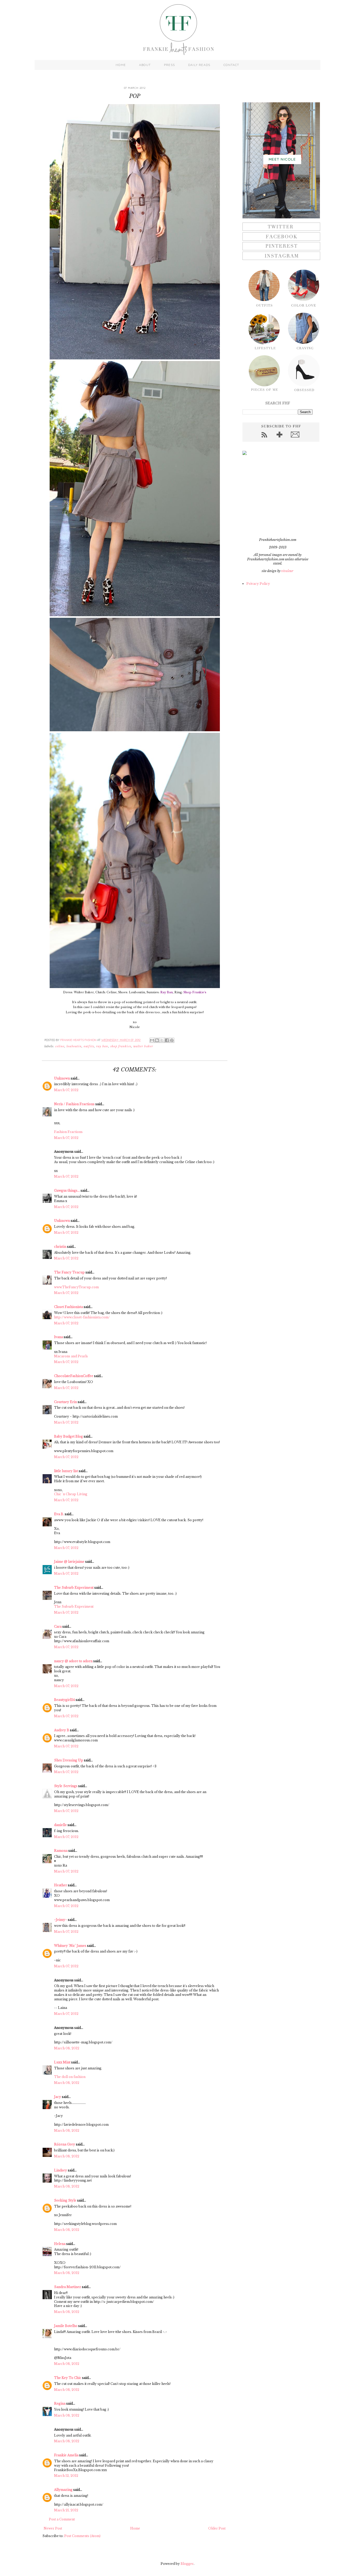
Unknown (62, 1078)
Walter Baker (143, 1046)
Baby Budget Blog (68, 1436)
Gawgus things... (67, 1190)
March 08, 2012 (67, 2048)
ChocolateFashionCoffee (74, 1376)
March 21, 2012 (66, 2510)
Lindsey (61, 2170)
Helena (60, 2244)
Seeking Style (65, 2200)
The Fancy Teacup (69, 1272)
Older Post (217, 2528)
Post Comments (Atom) (82, 2536)
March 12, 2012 (66, 2476)
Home (135, 2528)
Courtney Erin (65, 1402)
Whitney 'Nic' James (70, 1946)
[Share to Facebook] (167, 1040)
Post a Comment (62, 2519)
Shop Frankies (121, 1046)
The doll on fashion (70, 2077)
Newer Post (53, 2528)
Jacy (58, 2097)
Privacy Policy (258, 584)
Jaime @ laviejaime (69, 1562)
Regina (60, 2403)
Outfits (89, 1046)
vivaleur (287, 571)
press (169, 65)
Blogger (187, 2564)
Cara (58, 1626)
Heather (61, 1885)
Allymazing (63, 2490)
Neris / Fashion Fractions (74, 1104)
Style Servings (66, 1786)
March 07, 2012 (66, 1090)
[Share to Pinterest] (172, 1040)
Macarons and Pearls (71, 1356)
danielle (60, 1825)
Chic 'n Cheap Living (71, 1494)
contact (231, 65)
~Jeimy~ (61, 1920)
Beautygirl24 (64, 1700)
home (121, 65)
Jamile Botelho (66, 2326)
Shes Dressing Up (69, 1760)
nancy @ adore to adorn (73, 1661)
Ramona (61, 1851)
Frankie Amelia (66, 2455)
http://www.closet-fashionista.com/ (82, 1317)
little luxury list (66, 1471)
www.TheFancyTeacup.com (76, 1287)
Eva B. (59, 1514)
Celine (60, 1046)
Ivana (58, 1337)
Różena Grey (65, 2144)
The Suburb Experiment (74, 1588)
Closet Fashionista (68, 1307)
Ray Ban (102, 1046)
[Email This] (152, 1040)
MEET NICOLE (282, 159)
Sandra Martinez (68, 2287)
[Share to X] (162, 1040)
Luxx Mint (62, 2062)
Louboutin (74, 1046)
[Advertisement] (275, 496)
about (145, 65)
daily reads (199, 65)
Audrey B (62, 1730)
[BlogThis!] (157, 1040)
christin (60, 1247)
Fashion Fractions (68, 1132)
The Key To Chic (68, 2378)
